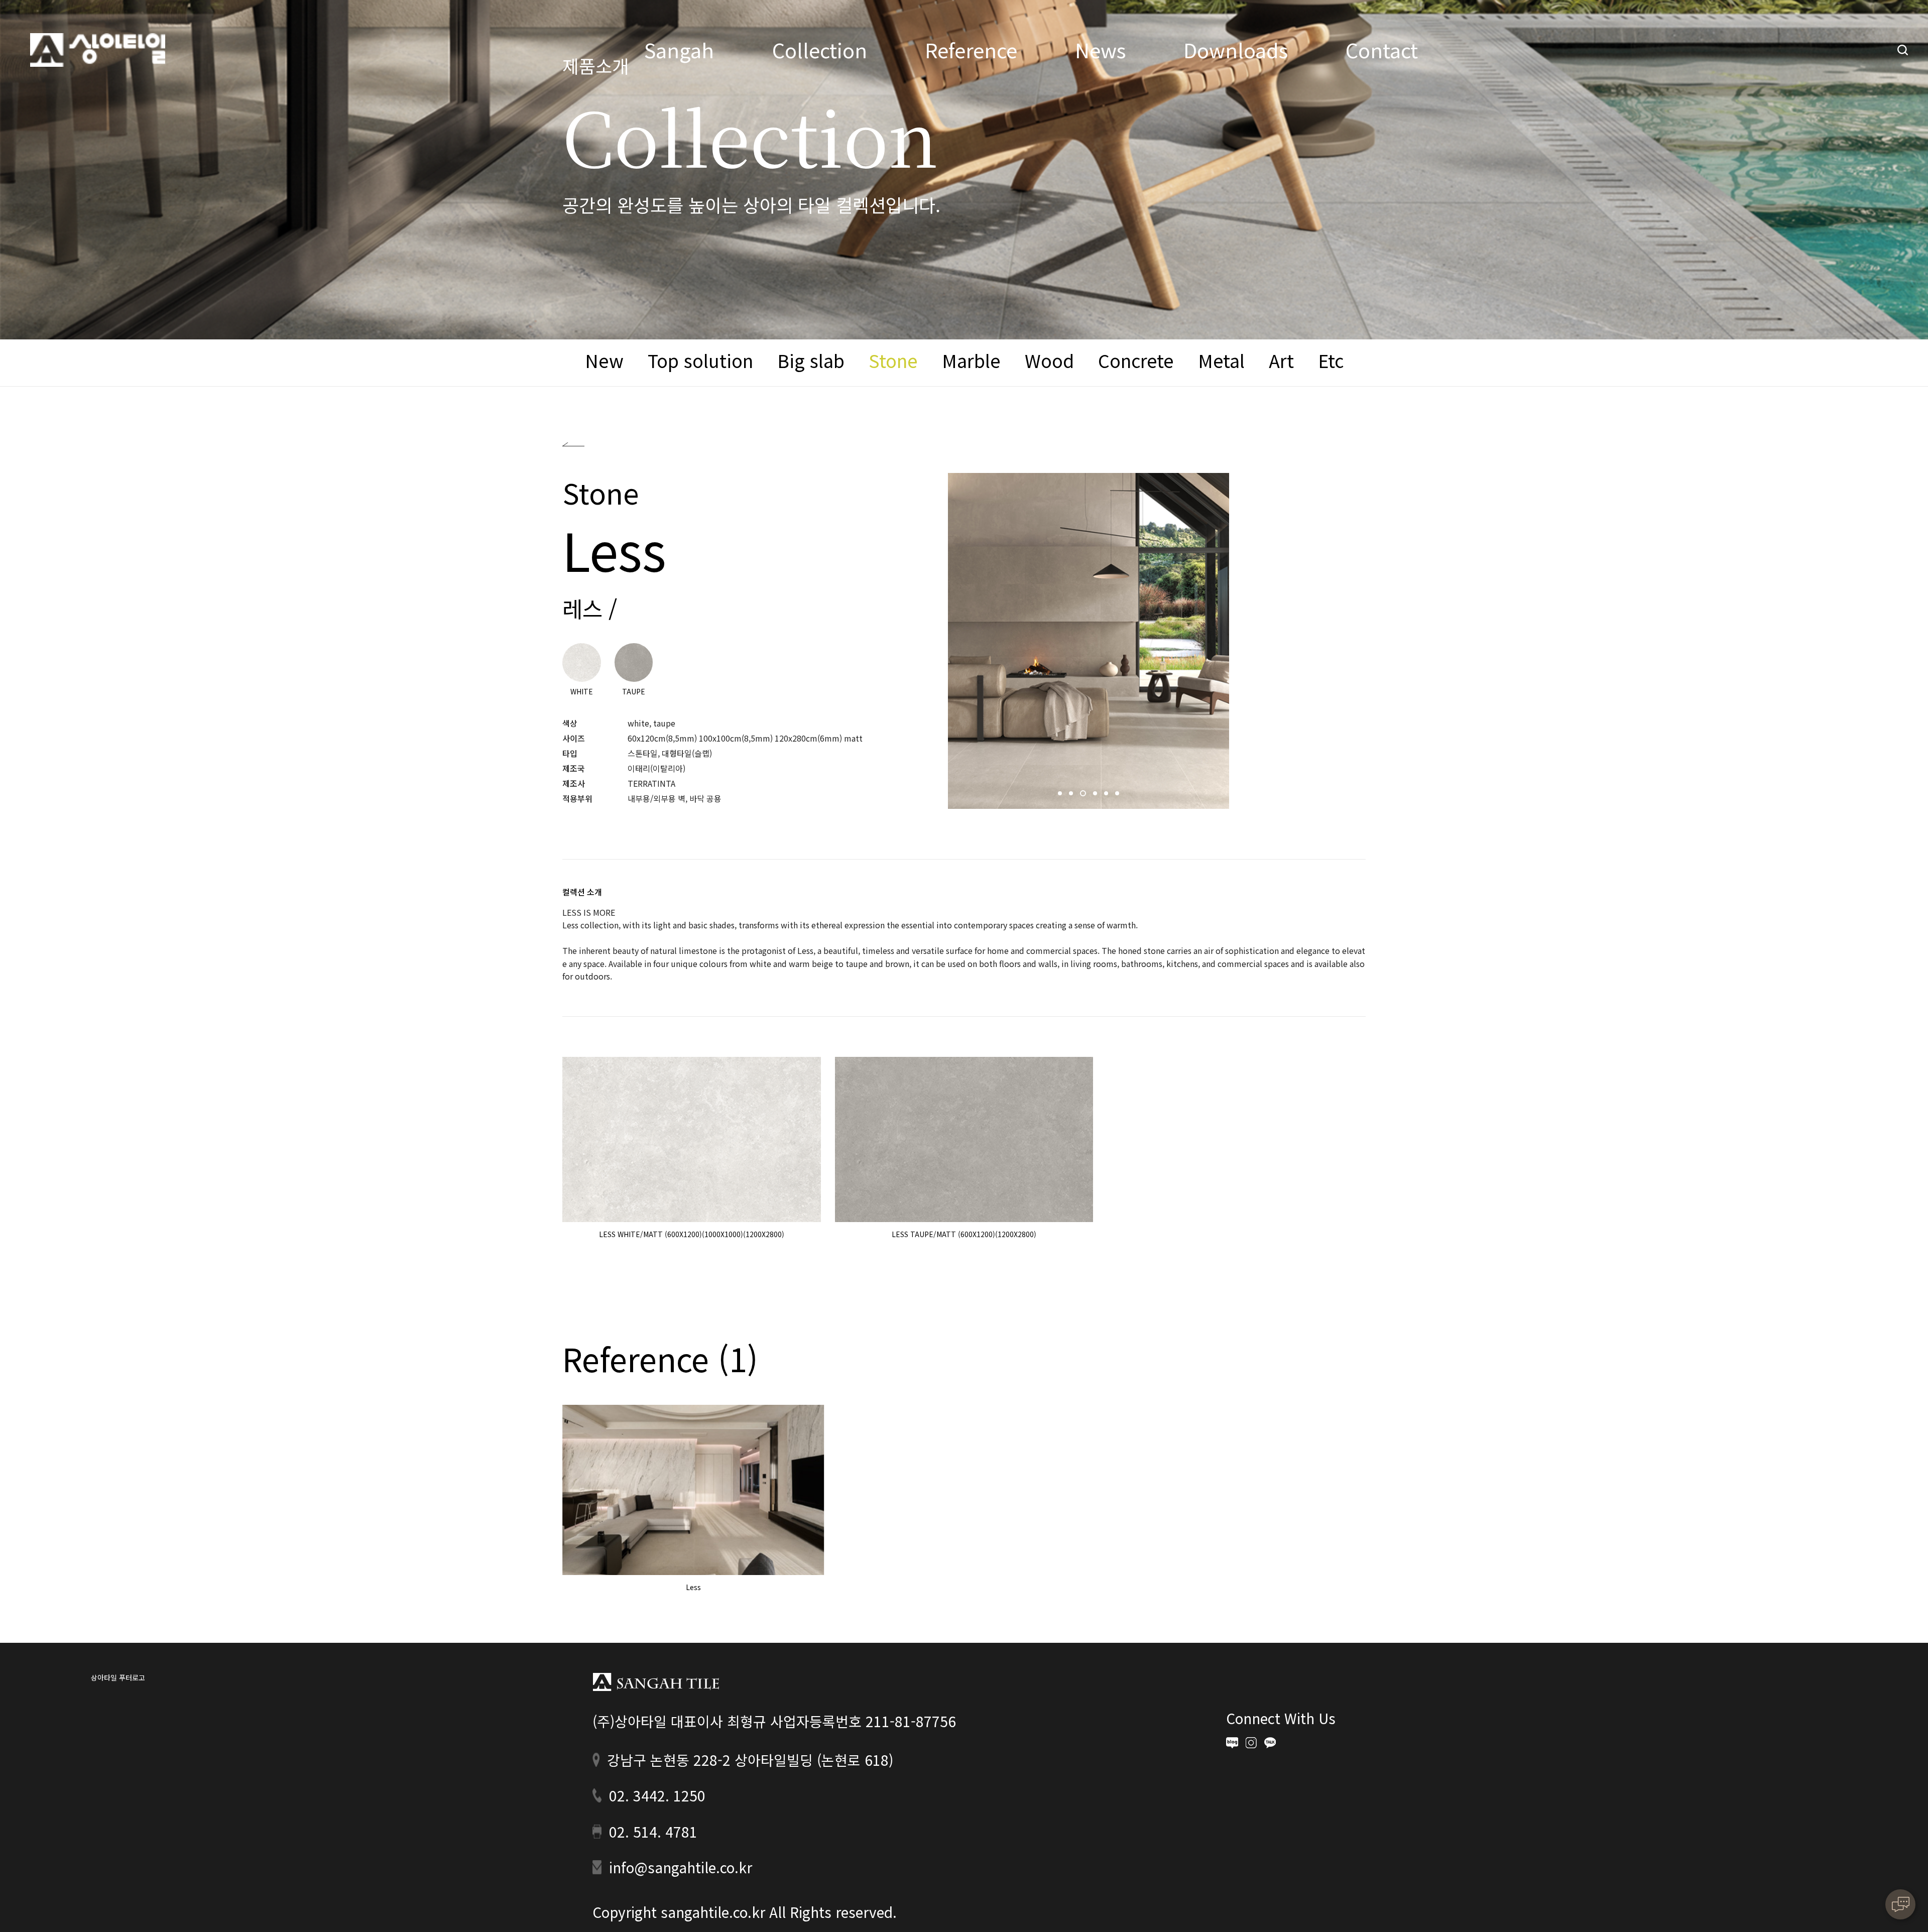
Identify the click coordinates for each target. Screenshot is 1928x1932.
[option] (1089, 641)
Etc (1331, 360)
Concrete (1136, 360)
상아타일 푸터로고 (656, 1682)
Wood (1049, 360)
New (604, 360)
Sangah (679, 50)
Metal (1221, 360)
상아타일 (98, 50)
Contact (1382, 50)
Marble (971, 360)
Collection (820, 50)
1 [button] (1061, 796)
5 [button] (1107, 796)
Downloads (1236, 50)
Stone (893, 360)
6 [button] (1118, 796)
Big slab (811, 360)
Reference (971, 50)
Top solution (700, 360)
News (1100, 50)
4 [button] (1095, 796)
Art (1281, 360)
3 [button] (1083, 796)
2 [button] (1072, 796)
